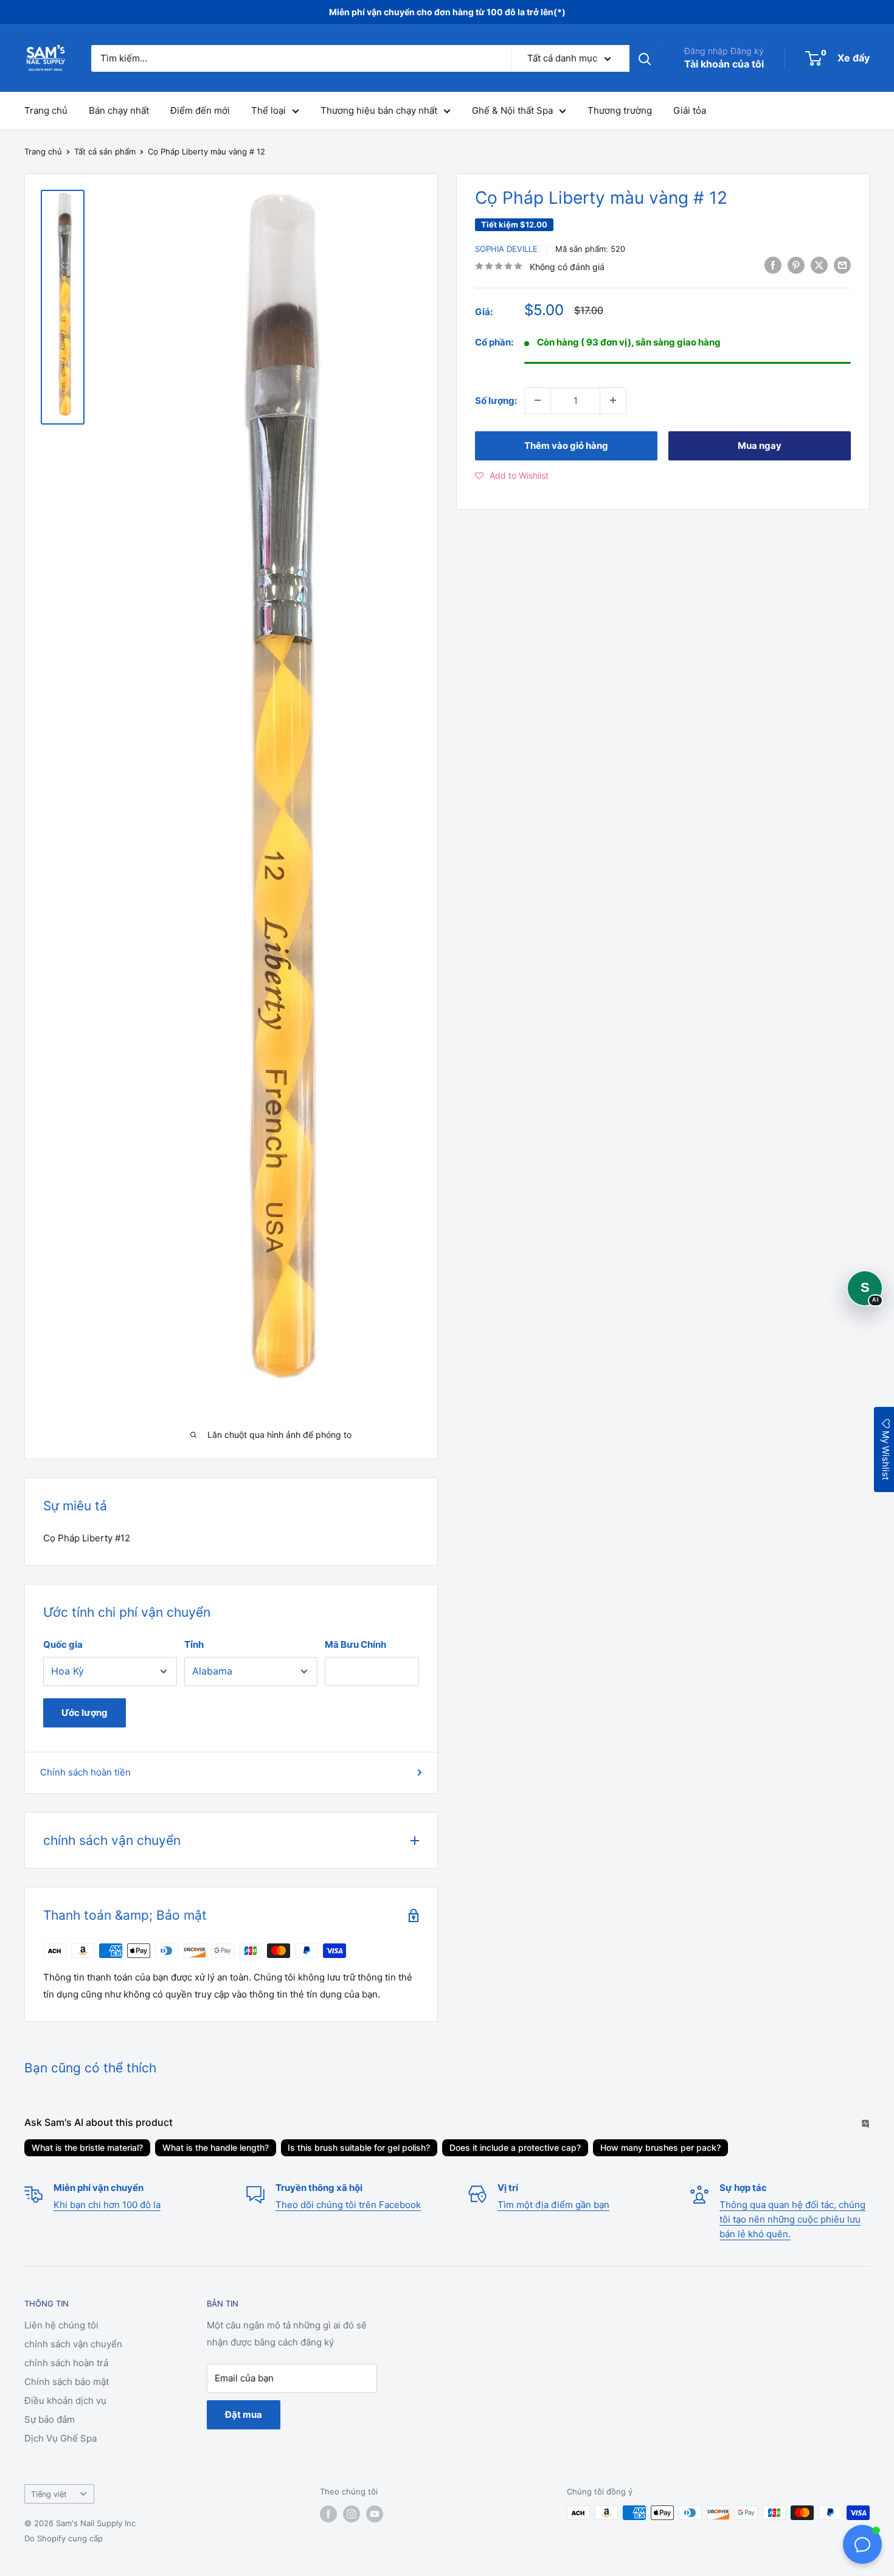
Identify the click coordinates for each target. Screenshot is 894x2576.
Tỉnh (194, 1644)
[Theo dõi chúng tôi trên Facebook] (328, 2514)
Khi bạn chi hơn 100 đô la (107, 2205)
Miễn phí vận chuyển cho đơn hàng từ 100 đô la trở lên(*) (447, 12)
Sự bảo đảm (50, 2419)
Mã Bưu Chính (355, 1644)
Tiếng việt (49, 2494)
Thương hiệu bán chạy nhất (379, 110)
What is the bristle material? (87, 2147)
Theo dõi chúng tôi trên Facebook (348, 2205)
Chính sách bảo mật (67, 2382)
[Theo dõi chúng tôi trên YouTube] (375, 2514)
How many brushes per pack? (660, 2147)
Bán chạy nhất (119, 110)
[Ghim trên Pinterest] (796, 265)
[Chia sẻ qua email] (842, 265)
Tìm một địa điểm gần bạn (553, 2205)
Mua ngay (760, 445)
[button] (512, 475)
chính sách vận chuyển (73, 2344)
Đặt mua (244, 2415)
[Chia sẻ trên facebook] (773, 265)
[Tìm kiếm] (645, 58)
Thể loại (269, 110)
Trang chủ (46, 110)
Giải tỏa (690, 110)
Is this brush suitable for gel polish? (359, 2147)
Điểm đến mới (200, 110)
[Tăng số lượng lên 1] (613, 400)
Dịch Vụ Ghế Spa (61, 2438)
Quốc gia (63, 1644)
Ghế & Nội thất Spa (512, 110)
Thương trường (620, 110)
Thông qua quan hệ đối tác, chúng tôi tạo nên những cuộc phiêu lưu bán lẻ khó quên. (792, 2219)
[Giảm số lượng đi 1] (538, 400)
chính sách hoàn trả (66, 2363)
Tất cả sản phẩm (105, 151)
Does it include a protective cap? (515, 2147)
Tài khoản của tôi (724, 64)
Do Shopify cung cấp (64, 2538)
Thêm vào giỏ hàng (566, 445)
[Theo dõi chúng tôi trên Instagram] (352, 2514)
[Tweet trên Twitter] (819, 265)
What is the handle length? (216, 2147)
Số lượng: (496, 400)
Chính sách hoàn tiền (85, 1772)
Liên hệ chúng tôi (61, 2325)
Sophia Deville (506, 249)
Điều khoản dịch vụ (65, 2401)
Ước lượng (85, 1713)
